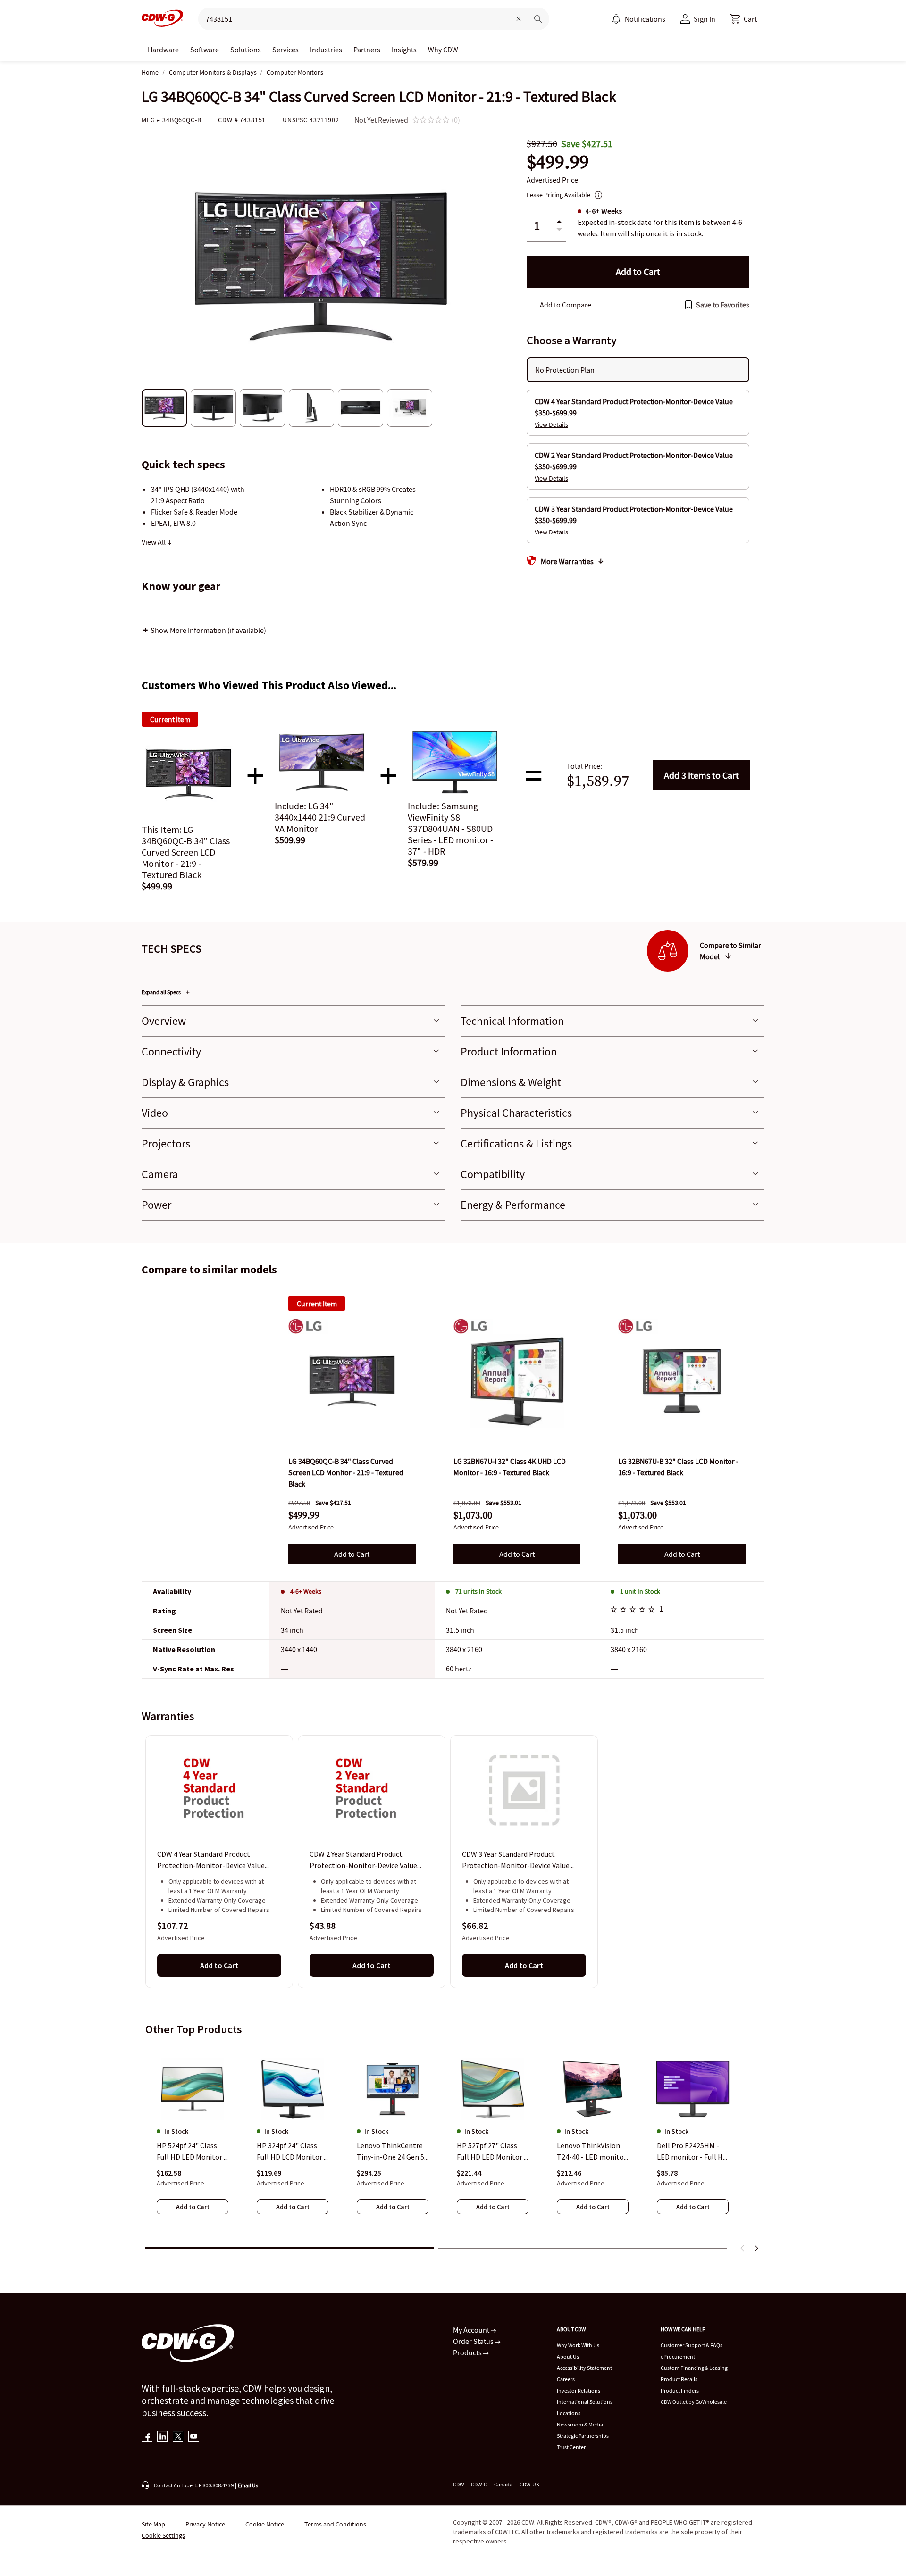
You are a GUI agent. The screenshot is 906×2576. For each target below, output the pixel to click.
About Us (568, 2356)
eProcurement (678, 2356)
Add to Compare (566, 305)
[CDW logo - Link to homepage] (162, 19)
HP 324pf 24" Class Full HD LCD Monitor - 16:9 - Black (292, 2152)
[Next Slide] (756, 2248)
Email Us (248, 2485)
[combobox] (351, 19)
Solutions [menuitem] (246, 50)
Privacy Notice (205, 2524)
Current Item (317, 1304)
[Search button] (538, 19)
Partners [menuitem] (367, 50)
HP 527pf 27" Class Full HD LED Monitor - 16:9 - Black (492, 2152)
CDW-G (479, 2484)
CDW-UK (529, 2484)
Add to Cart (701, 775)
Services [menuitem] (285, 50)
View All (154, 542)
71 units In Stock (478, 1591)
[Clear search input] (519, 19)
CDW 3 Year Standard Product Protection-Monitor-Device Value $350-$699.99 (516, 1861)
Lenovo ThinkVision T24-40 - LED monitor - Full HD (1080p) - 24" (592, 2152)
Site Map (153, 2524)
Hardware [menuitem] (163, 50)
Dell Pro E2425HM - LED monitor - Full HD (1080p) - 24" (692, 2152)
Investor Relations (579, 2390)
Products (468, 2352)
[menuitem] (616, 19)
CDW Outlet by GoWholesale (694, 2402)
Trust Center (571, 2447)
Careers (566, 2379)
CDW (458, 2484)
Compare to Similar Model (730, 951)
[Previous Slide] (743, 2248)
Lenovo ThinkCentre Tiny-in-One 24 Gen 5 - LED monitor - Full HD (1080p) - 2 (393, 2152)
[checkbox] (531, 305)
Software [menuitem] (205, 50)
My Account (472, 2330)
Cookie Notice (265, 2524)
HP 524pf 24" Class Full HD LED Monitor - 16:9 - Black (192, 2152)
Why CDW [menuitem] (443, 50)
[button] (744, 19)
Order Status (474, 2341)
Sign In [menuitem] (705, 19)
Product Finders (680, 2390)
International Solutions (585, 2402)
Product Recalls (679, 2379)
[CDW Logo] (162, 19)
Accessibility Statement (584, 2368)
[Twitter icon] (178, 2437)
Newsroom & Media (580, 2424)
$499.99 (558, 162)
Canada (503, 2484)
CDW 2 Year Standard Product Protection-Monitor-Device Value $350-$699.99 (363, 1861)
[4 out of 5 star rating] (634, 1611)
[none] (163, 50)
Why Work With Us (578, 2345)
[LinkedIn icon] (163, 2437)
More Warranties (567, 561)
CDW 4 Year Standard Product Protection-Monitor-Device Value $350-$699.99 (211, 1861)
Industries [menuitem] (326, 50)
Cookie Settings (163, 2535)
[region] (453, 1861)
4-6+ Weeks (306, 1591)
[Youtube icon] (194, 2437)
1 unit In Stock (640, 1591)
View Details (551, 424)
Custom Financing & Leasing (694, 2368)
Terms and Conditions (335, 2524)
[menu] (638, 19)
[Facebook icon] (147, 2437)
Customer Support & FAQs (692, 2345)
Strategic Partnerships (583, 2436)
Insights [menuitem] (404, 50)
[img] (352, 1381)
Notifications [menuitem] (645, 19)
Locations (569, 2413)
